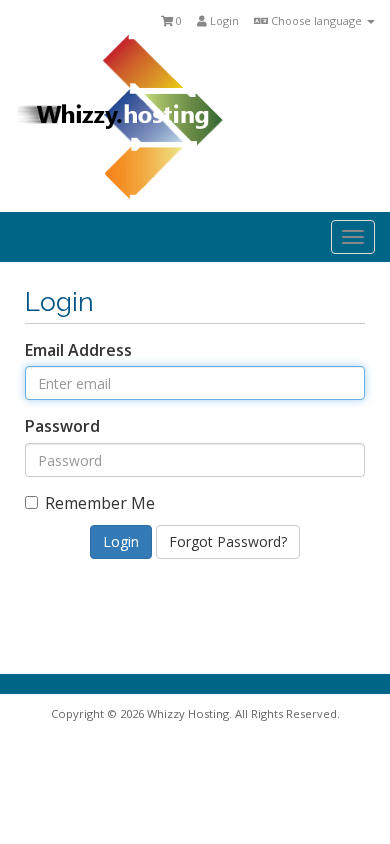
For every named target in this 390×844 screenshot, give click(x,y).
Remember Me (100, 503)
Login (223, 20)
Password (62, 426)
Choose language (316, 20)
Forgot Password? (228, 541)
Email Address (78, 350)
